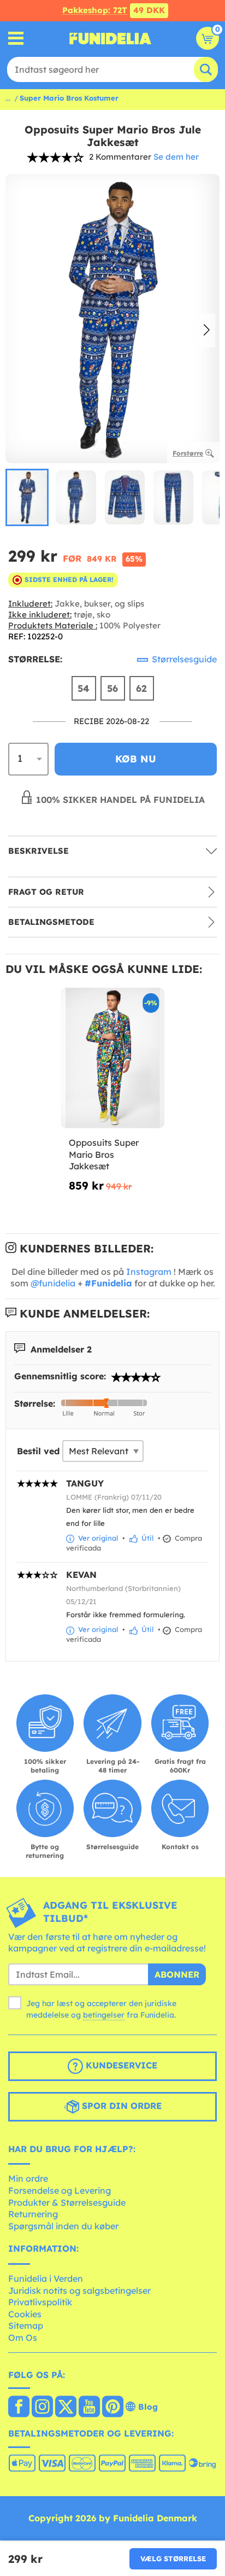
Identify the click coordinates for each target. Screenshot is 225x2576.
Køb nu (136, 759)
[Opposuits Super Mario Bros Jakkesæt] (112, 1058)
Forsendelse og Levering (60, 2190)
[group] (27, 497)
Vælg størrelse (173, 2558)
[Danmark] (19, 2408)
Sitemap (26, 2326)
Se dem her (176, 157)
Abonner (177, 1974)
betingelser (104, 2015)
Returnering (33, 2214)
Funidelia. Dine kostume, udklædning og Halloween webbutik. (110, 38)
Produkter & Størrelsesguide (67, 2202)
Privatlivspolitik (40, 2302)
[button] (207, 331)
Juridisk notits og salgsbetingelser (79, 2291)
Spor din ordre (120, 2106)
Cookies (25, 2314)
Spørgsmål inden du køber (63, 2226)
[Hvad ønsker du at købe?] (16, 39)
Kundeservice (120, 2065)
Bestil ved (38, 1451)
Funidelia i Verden (46, 2278)
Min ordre (28, 2178)
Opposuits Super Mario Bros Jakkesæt (104, 1154)
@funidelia (53, 1283)
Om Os (23, 2338)
